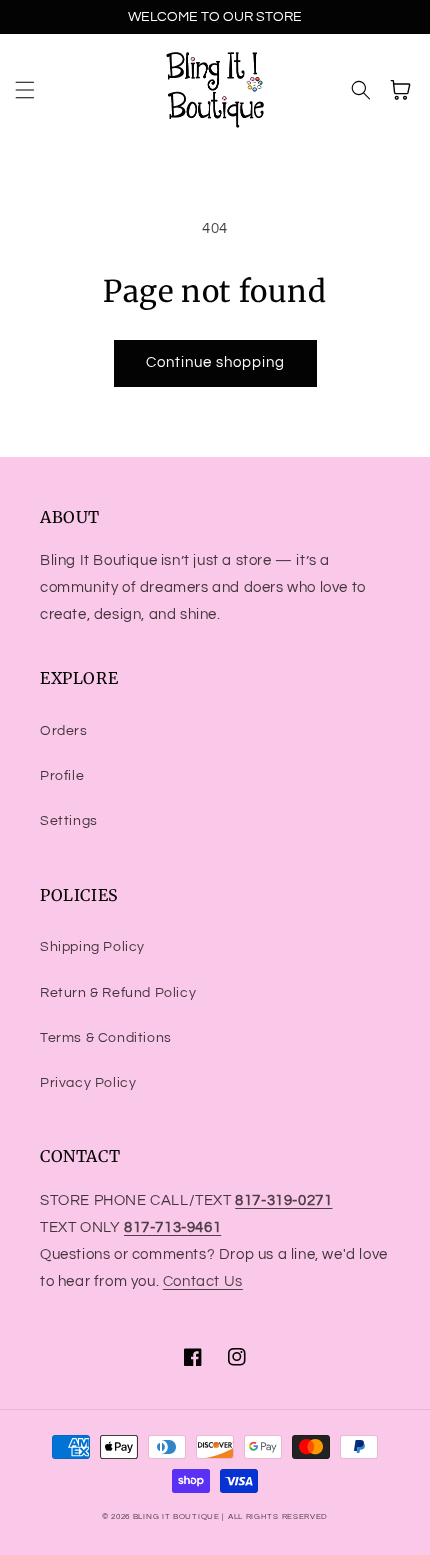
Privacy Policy (88, 1083)
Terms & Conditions (106, 1038)
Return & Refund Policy (118, 993)
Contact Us (203, 1281)
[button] (25, 90)
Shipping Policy (92, 947)
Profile (62, 776)
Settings (69, 821)
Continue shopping (215, 362)
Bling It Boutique (176, 1516)
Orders (64, 731)
